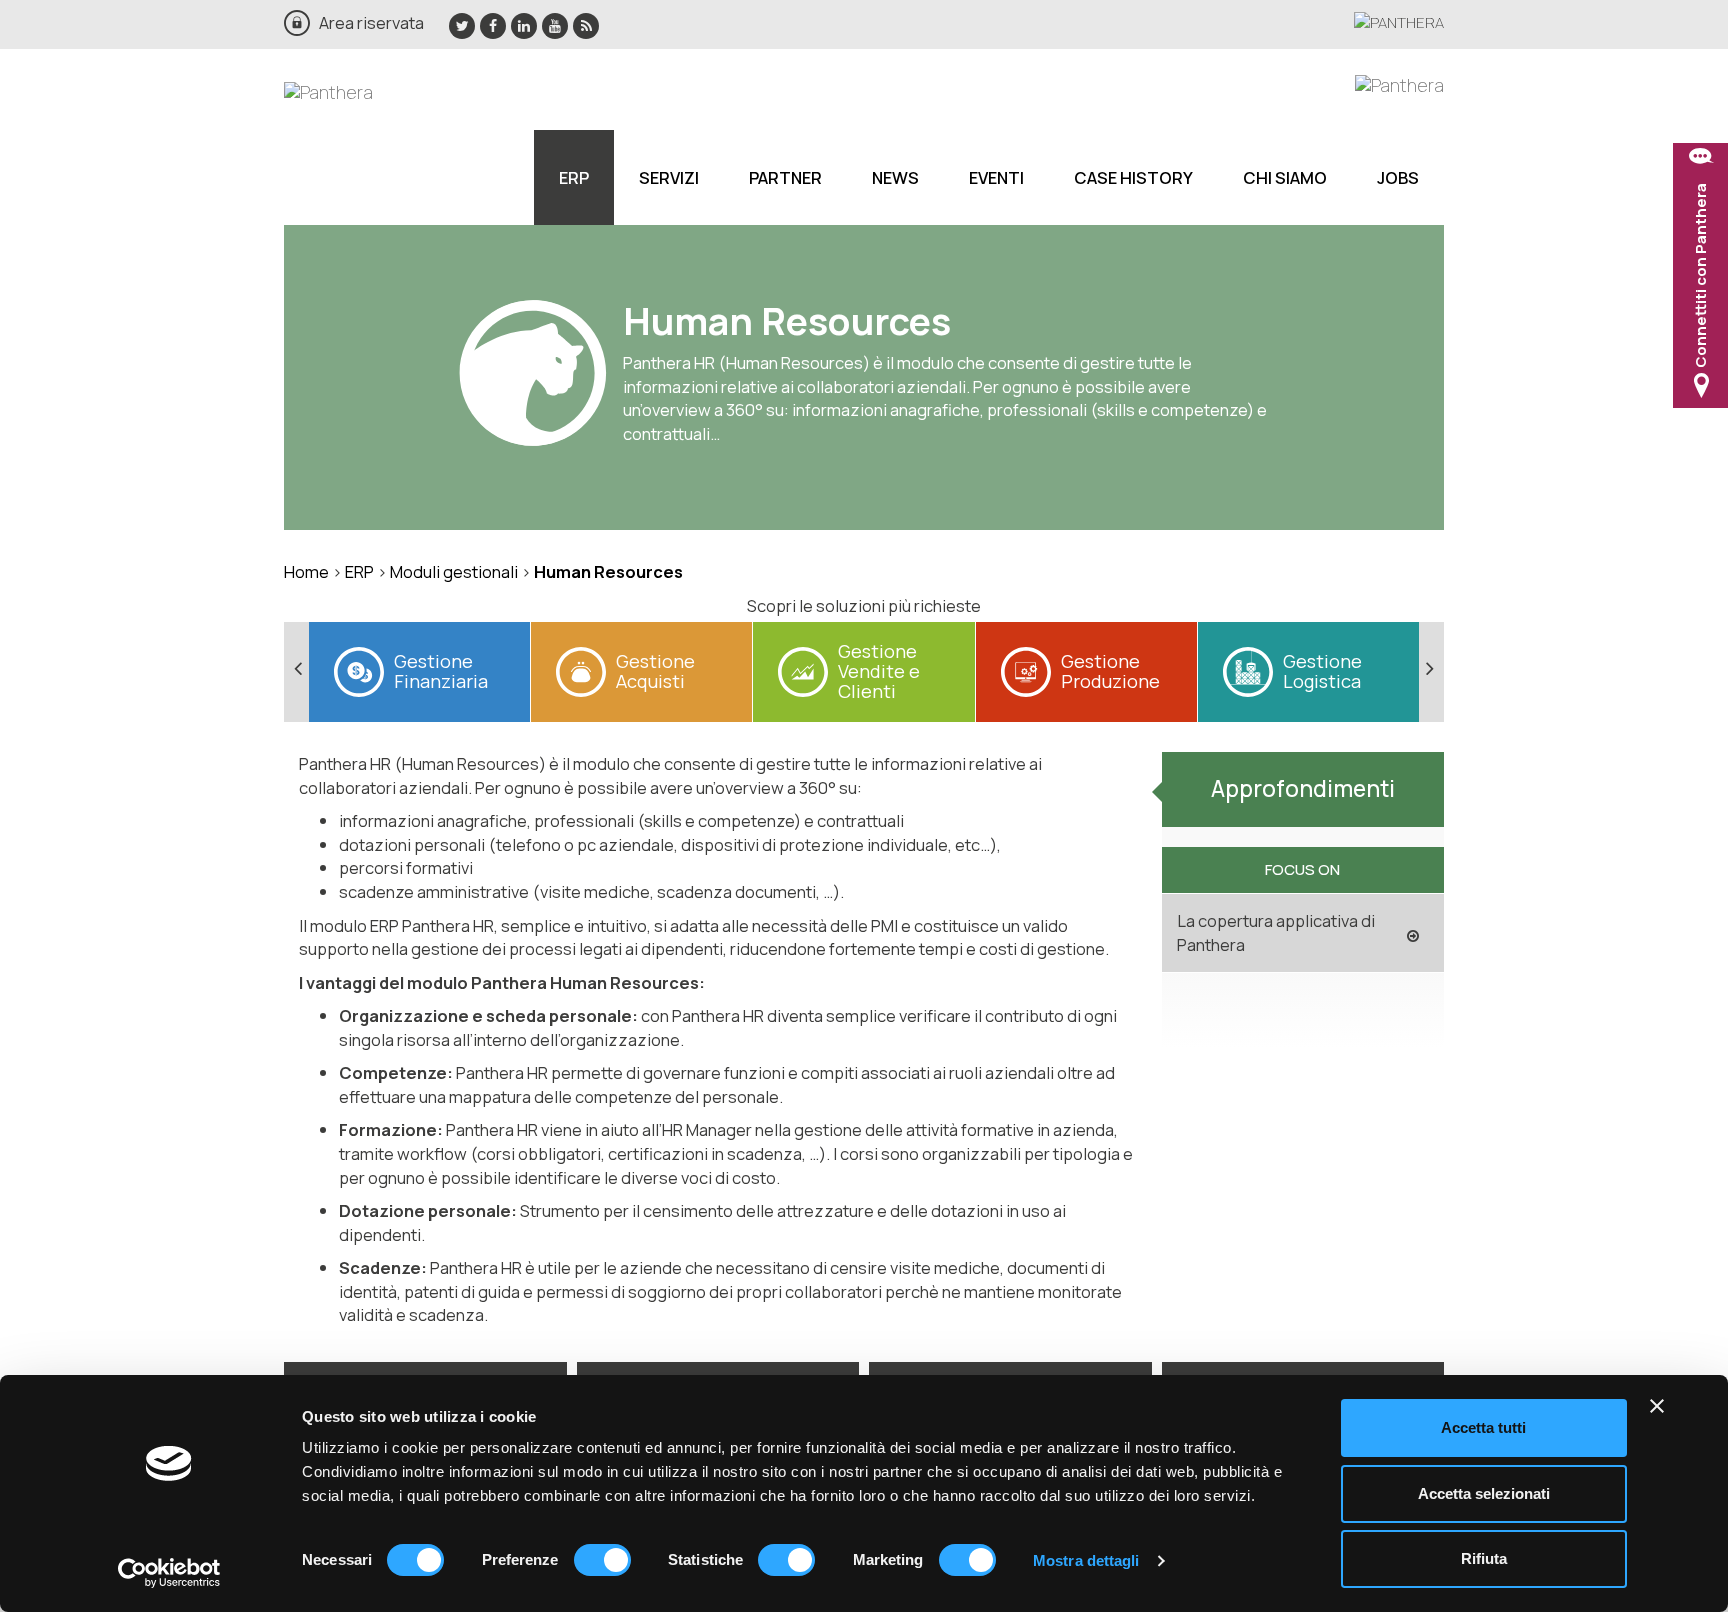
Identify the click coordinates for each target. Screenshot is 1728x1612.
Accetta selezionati (1484, 1493)
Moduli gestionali (454, 571)
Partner (785, 177)
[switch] (602, 1560)
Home (306, 571)
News (895, 177)
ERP (574, 177)
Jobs (1398, 177)
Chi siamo (1285, 177)
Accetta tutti (1483, 1427)
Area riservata (371, 22)
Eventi (996, 177)
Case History (1133, 177)
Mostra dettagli (1086, 1560)
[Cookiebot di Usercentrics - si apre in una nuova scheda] (169, 1573)
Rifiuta (1484, 1558)
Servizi (669, 177)
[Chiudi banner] (1657, 1406)
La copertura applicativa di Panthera (1276, 932)
